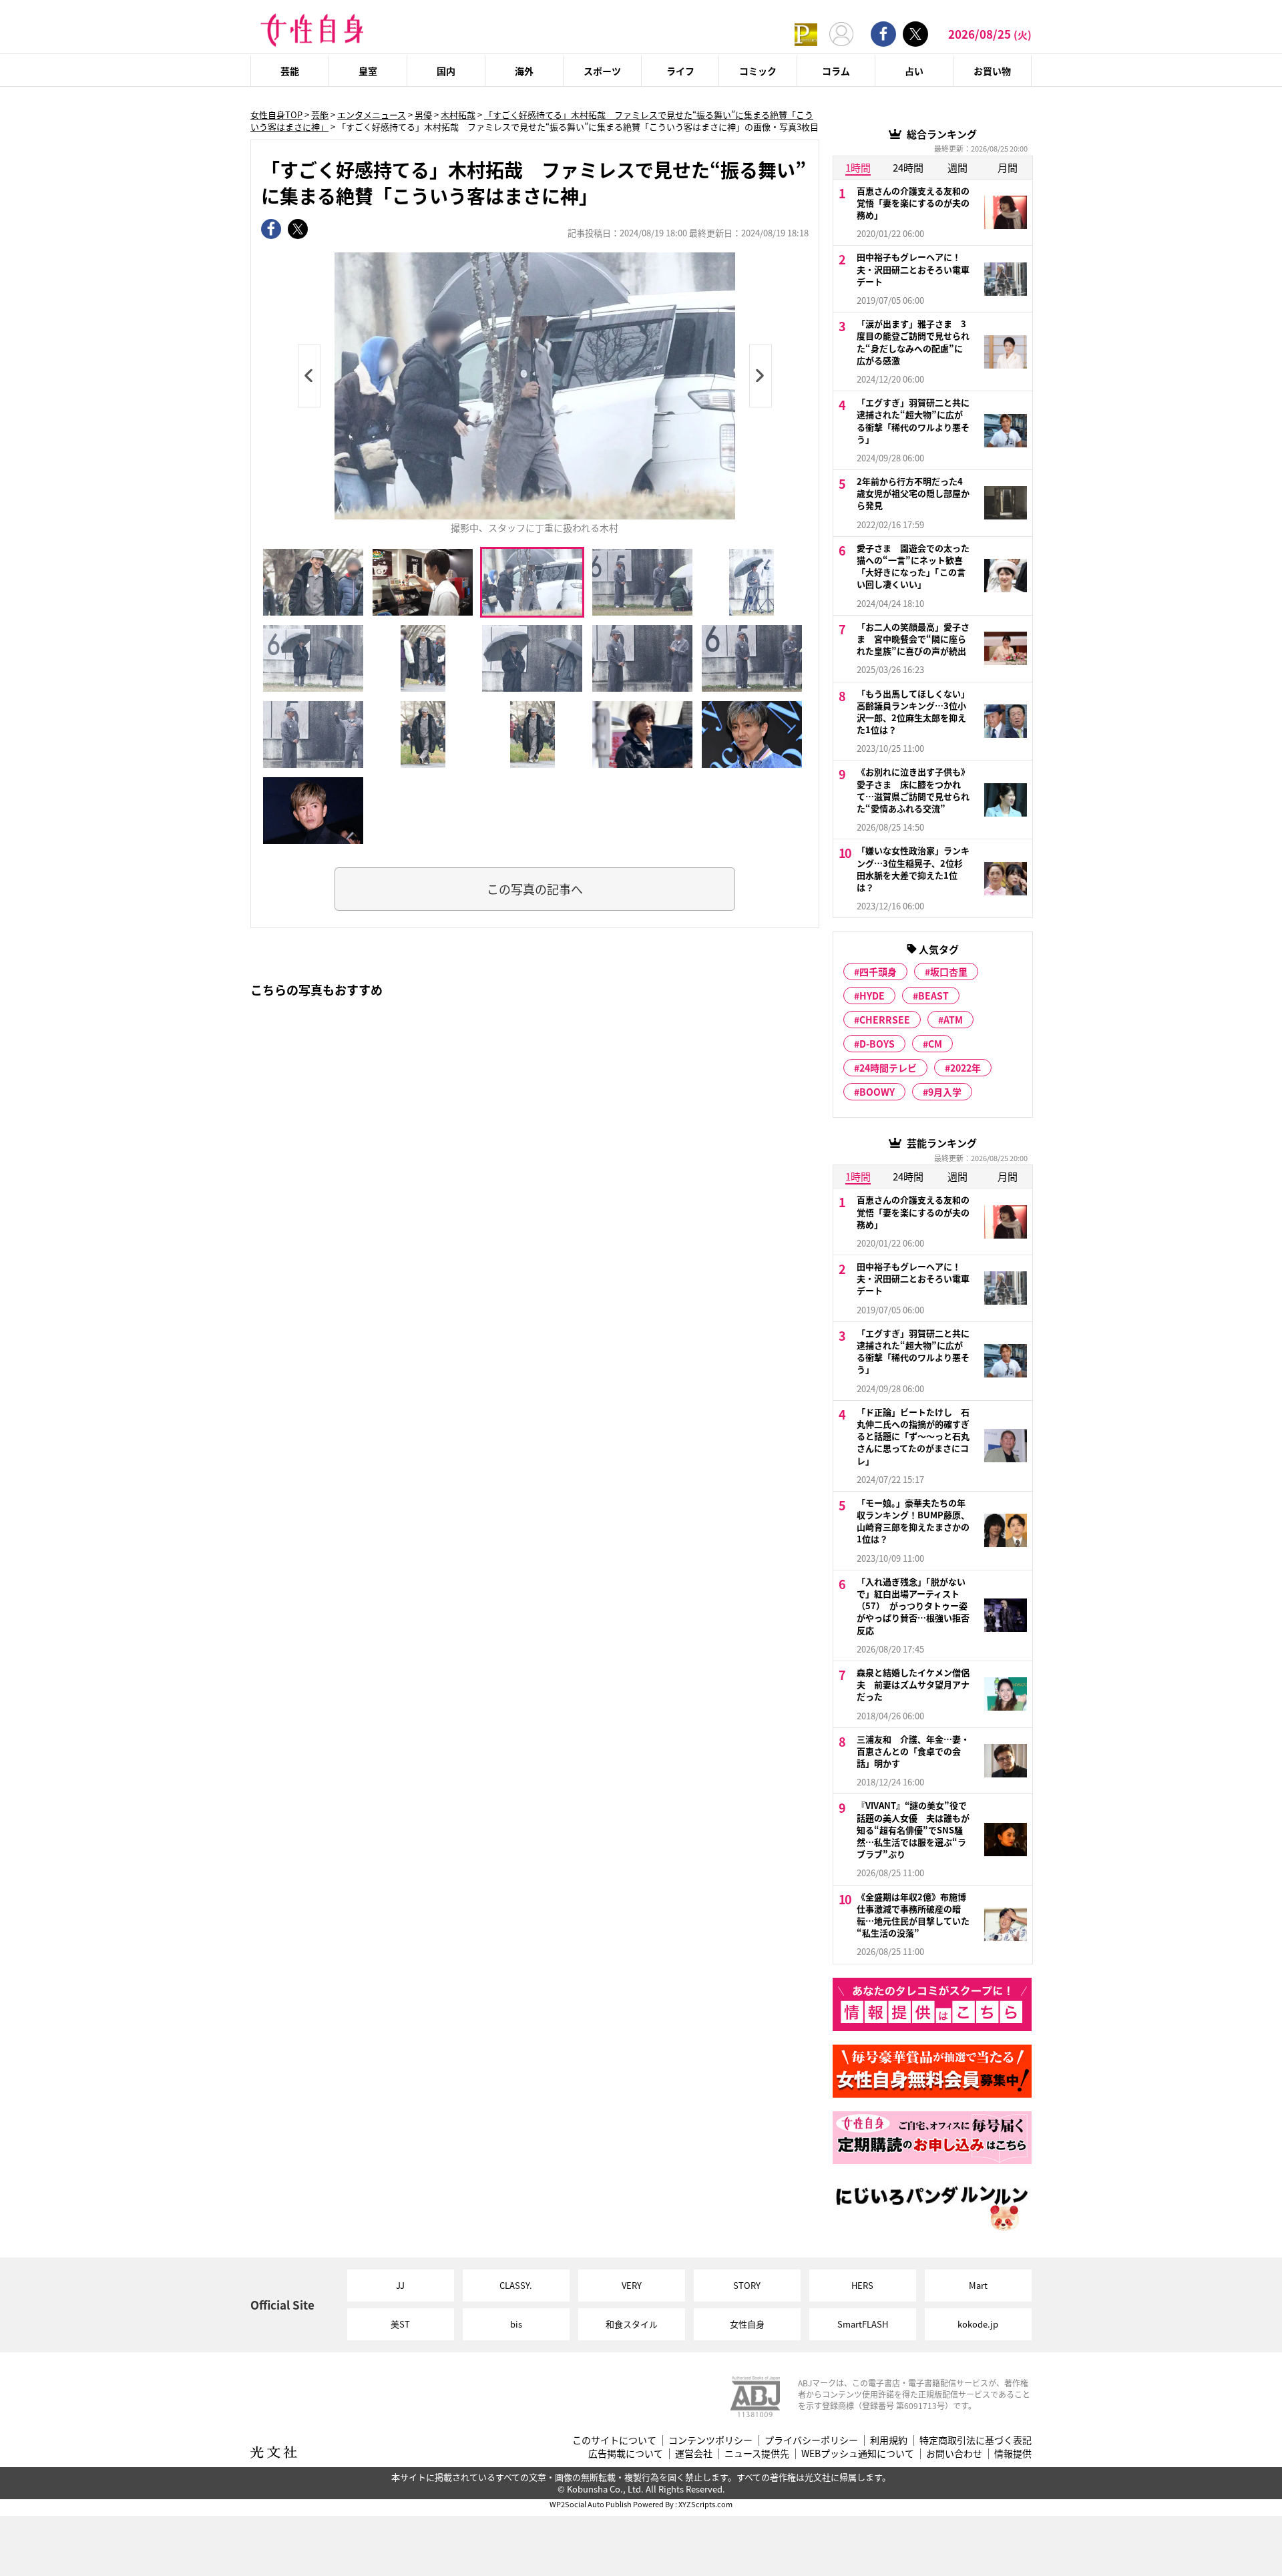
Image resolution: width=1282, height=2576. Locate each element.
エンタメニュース (372, 115)
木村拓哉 (458, 115)
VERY (632, 2285)
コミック (758, 71)
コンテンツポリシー (710, 2440)
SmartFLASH (863, 2324)
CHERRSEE (885, 1020)
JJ (400, 2285)
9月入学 (945, 1092)
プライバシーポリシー (811, 2440)
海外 (524, 71)
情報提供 (1013, 2453)
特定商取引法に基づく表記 (976, 2440)
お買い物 (992, 71)
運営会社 (694, 2453)
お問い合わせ (954, 2453)
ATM (953, 1020)
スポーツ (602, 71)
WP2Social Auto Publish (591, 2504)
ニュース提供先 (757, 2453)
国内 (446, 71)
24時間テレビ (888, 1068)
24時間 (908, 167)
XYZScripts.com (705, 2504)
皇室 (368, 71)
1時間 (858, 167)
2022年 (966, 1068)
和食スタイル (632, 2324)
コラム (836, 71)
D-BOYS (877, 1044)
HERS (862, 2285)
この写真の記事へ (535, 889)
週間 (957, 167)
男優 (423, 115)
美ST (400, 2324)
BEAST (933, 996)
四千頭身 (878, 972)
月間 (1008, 167)
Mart (978, 2285)
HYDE (872, 996)
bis (516, 2324)
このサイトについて (614, 2440)
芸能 (290, 71)
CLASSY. (516, 2285)
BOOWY (877, 1092)
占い (914, 71)
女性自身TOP (276, 115)
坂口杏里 (949, 972)
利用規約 (889, 2440)
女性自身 (747, 2324)
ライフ (680, 71)
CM (935, 1044)
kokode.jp (978, 2324)
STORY (747, 2285)
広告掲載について (626, 2453)
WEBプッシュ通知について (858, 2453)
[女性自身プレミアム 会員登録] (806, 34)
